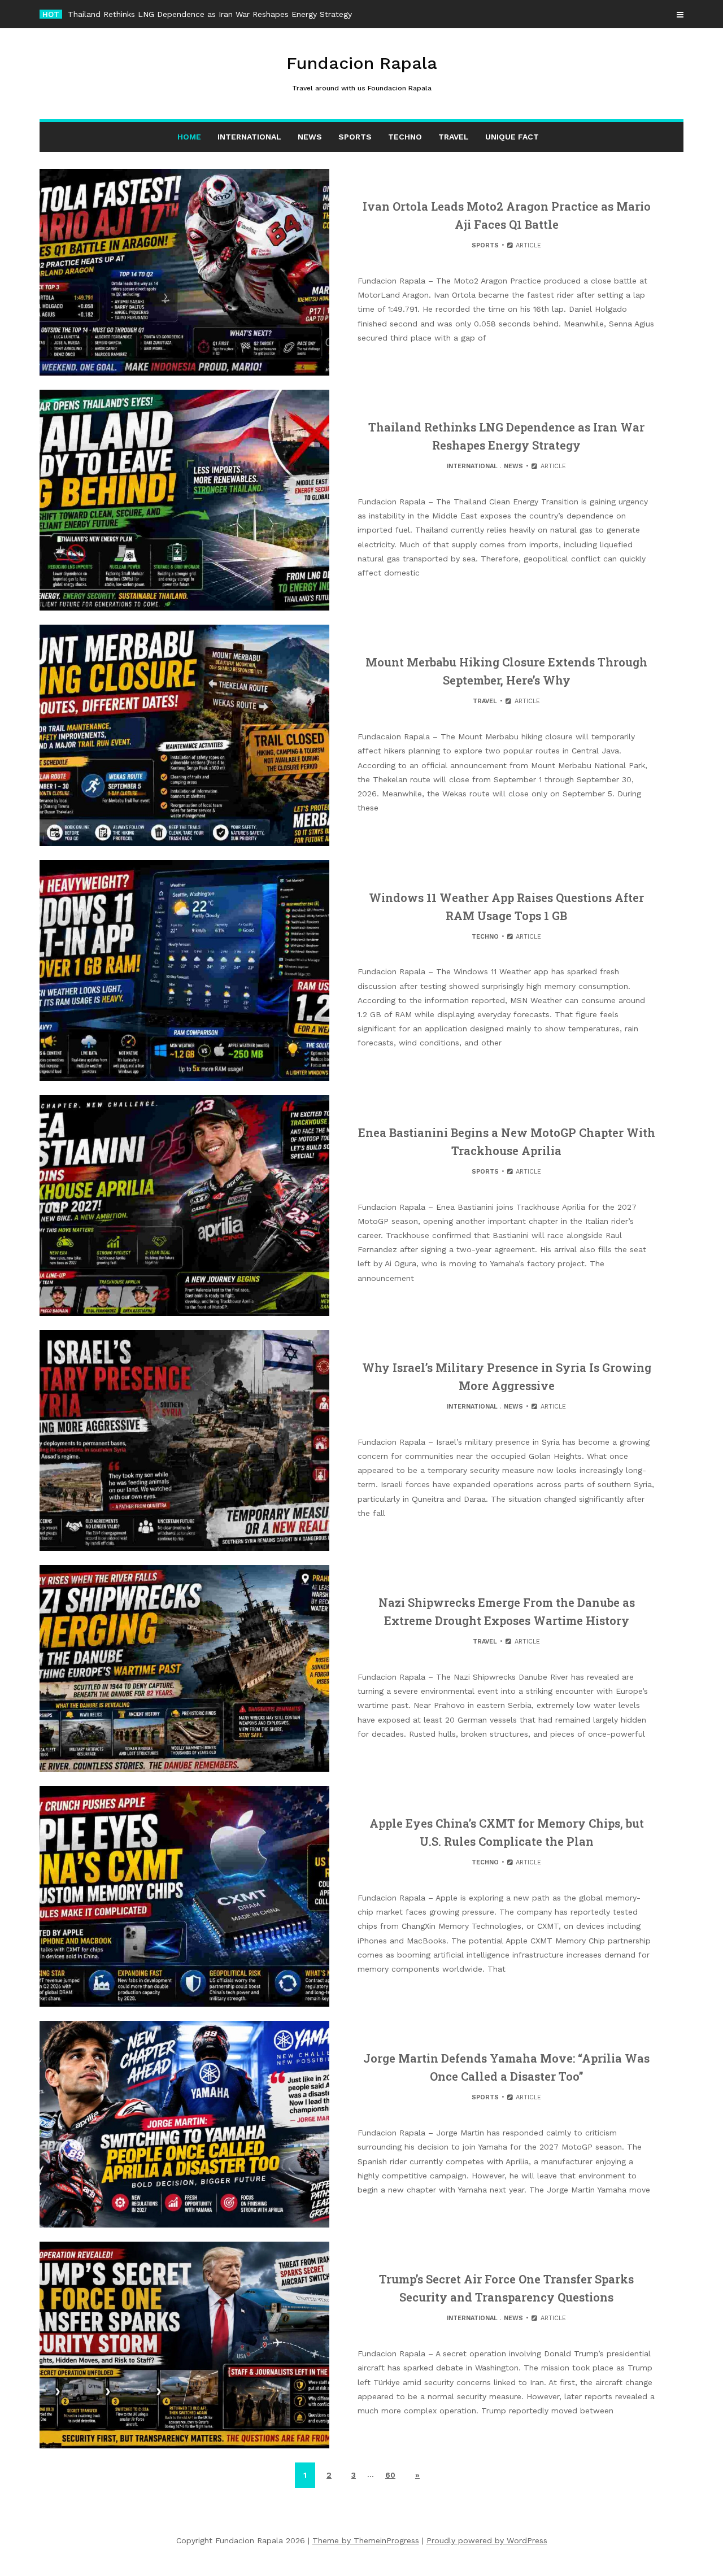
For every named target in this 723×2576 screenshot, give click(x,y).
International (249, 137)
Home (189, 137)
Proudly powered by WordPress (487, 2540)
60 (390, 2475)
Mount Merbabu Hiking (110, 14)
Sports (355, 137)
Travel (454, 137)
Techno (405, 137)
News (310, 137)
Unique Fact (512, 137)
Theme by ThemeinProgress (366, 2540)
